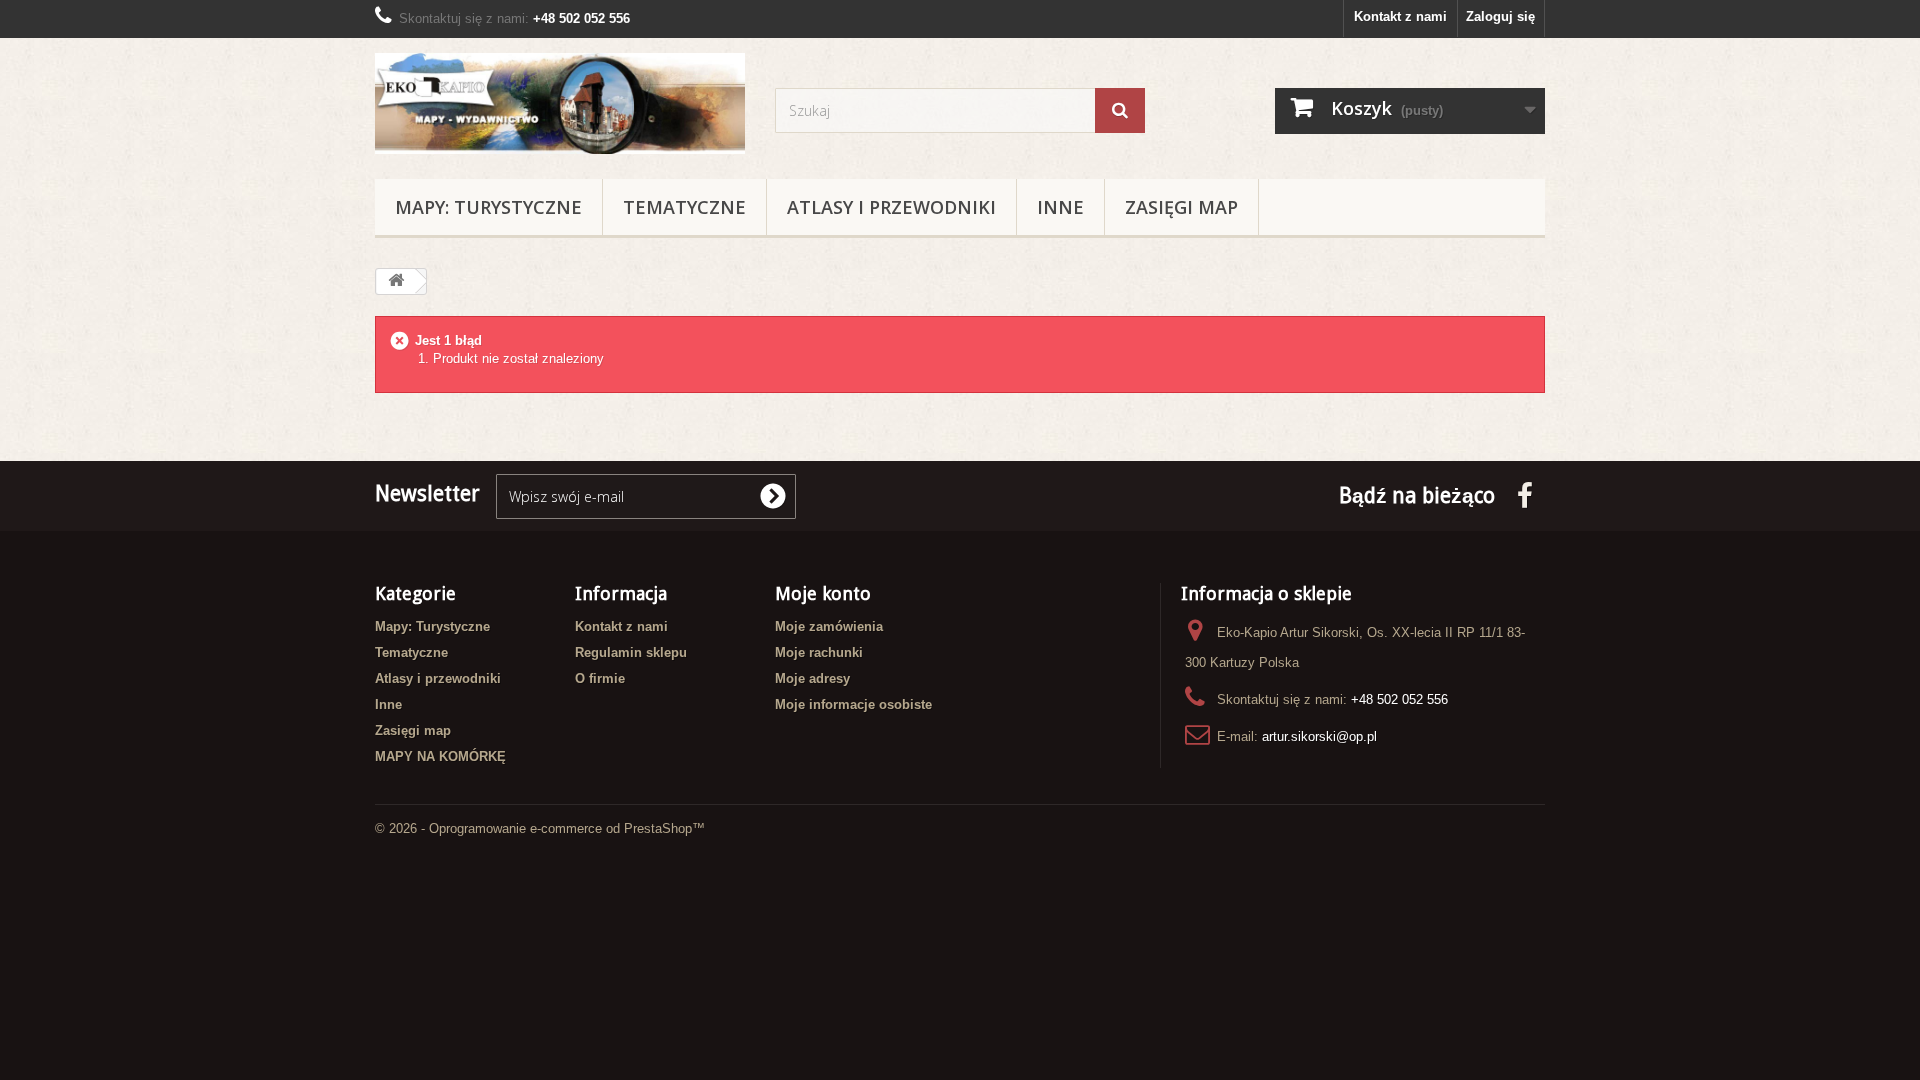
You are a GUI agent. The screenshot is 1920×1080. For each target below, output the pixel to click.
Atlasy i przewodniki (891, 207)
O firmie (600, 678)
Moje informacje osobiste (853, 704)
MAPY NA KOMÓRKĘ (440, 756)
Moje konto (823, 593)
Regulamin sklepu (631, 652)
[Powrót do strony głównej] (396, 281)
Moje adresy (812, 678)
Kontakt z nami (1400, 16)
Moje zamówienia (829, 626)
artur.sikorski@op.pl (1319, 736)
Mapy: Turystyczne (488, 207)
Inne (1060, 207)
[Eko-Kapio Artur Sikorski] (560, 103)
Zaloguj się (1500, 16)
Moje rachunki (819, 652)
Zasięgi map (1181, 207)
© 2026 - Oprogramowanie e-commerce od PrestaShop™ (540, 828)
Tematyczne (684, 207)
